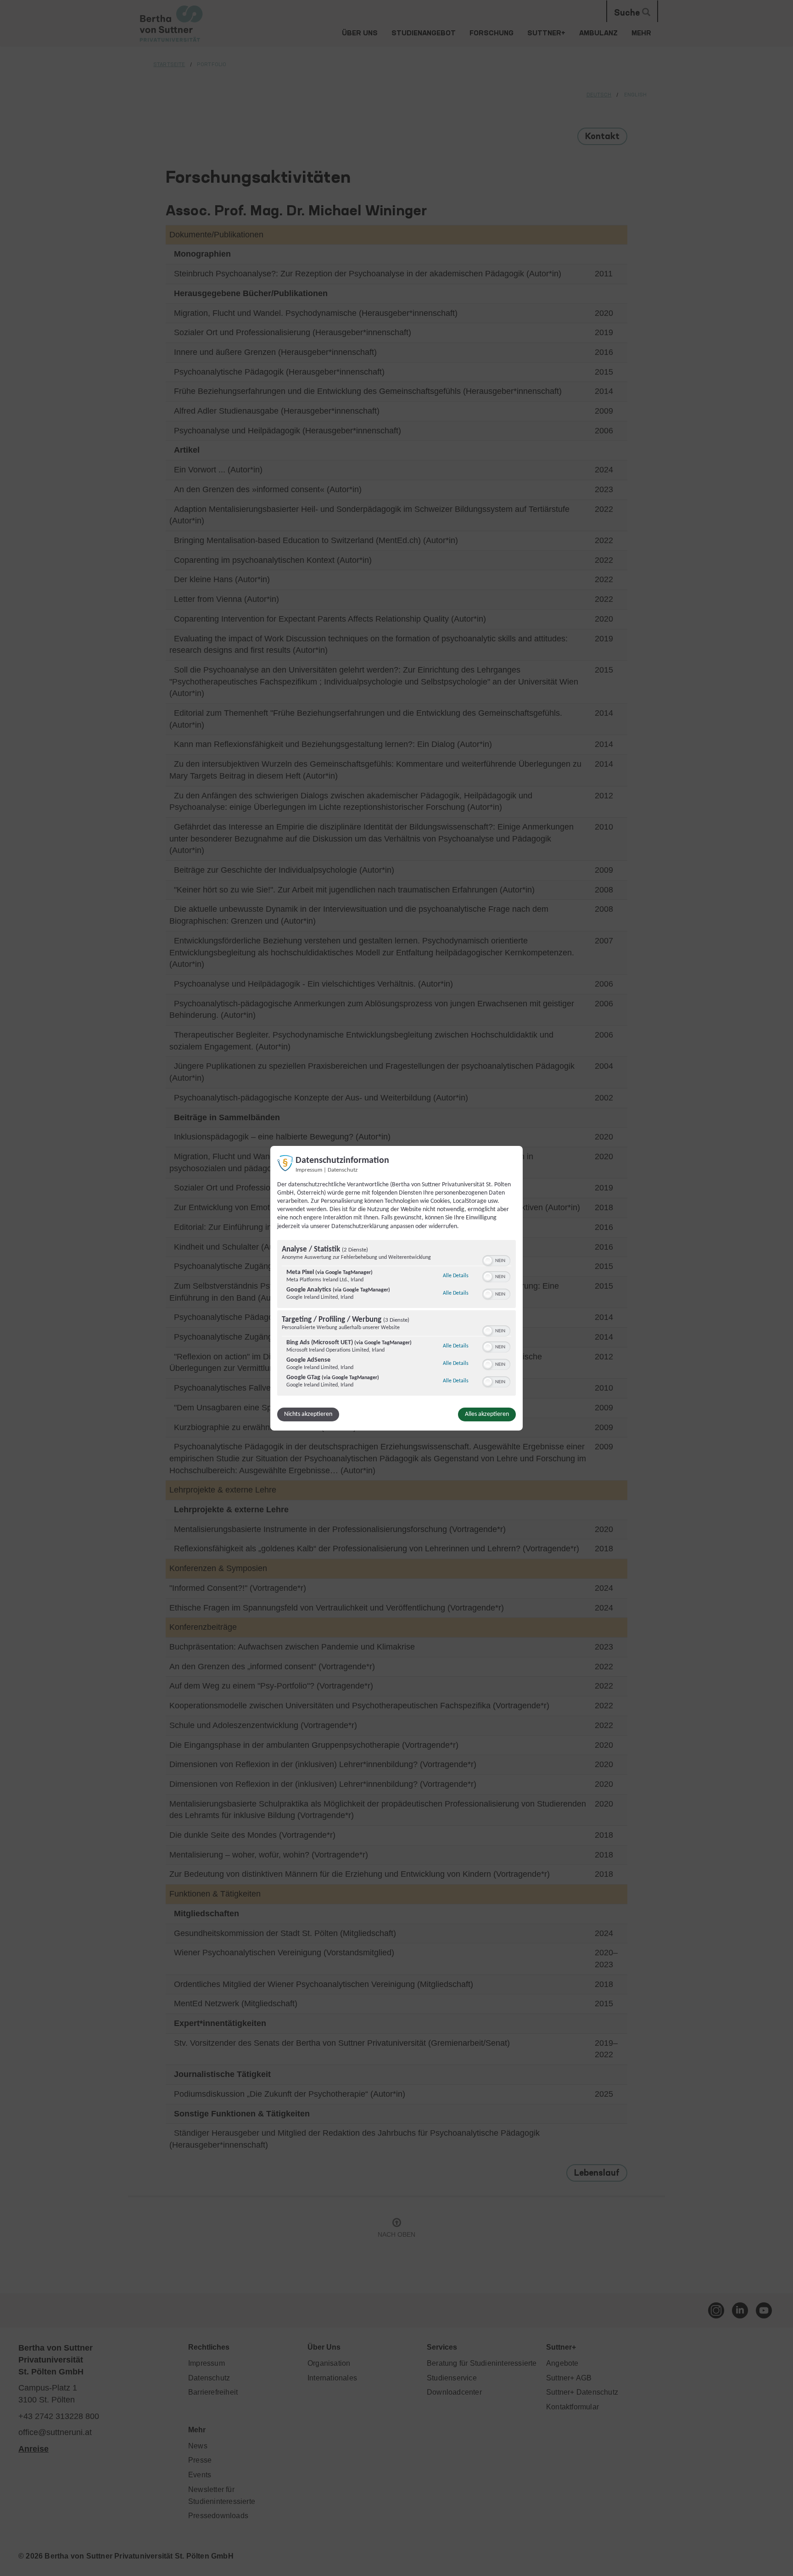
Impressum (309, 1170)
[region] (396, 1319)
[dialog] (396, 1288)
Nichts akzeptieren (308, 1414)
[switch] (496, 1260)
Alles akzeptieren (487, 1414)
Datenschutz (343, 1170)
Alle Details (456, 1276)
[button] (488, 1261)
